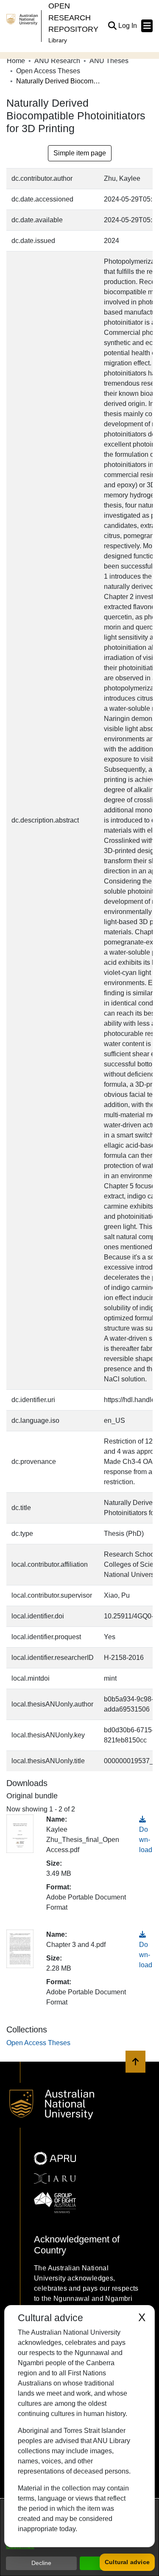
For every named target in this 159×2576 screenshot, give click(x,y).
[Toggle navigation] (147, 26)
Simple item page (80, 153)
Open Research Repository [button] (73, 17)
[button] (112, 26)
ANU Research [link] (57, 61)
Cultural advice (127, 2562)
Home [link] (16, 61)
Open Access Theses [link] (48, 71)
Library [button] (58, 40)
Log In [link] (128, 26)
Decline (41, 2563)
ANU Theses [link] (109, 61)
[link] (38, 2043)
